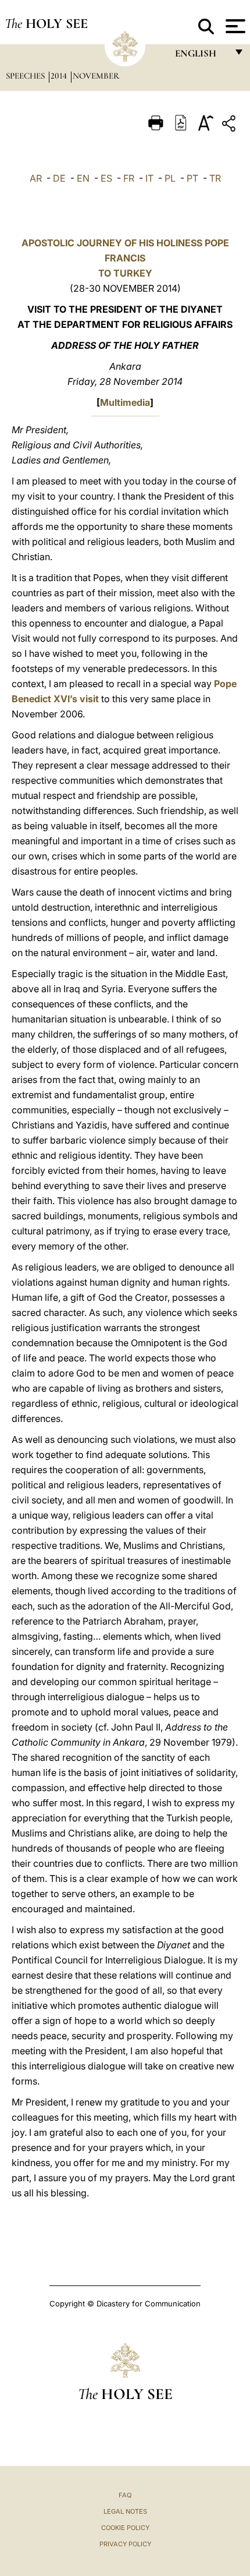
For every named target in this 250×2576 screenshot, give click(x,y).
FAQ (125, 2495)
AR (36, 178)
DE (59, 178)
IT (149, 178)
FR (129, 178)
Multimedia (125, 402)
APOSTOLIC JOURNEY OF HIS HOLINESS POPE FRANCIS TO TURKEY (125, 258)
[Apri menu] (234, 26)
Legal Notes (125, 2511)
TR (215, 178)
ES (106, 178)
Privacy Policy (125, 2544)
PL (170, 178)
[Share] (230, 125)
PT (192, 178)
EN (83, 178)
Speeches (26, 76)
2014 (60, 76)
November (96, 76)
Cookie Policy (125, 2528)
